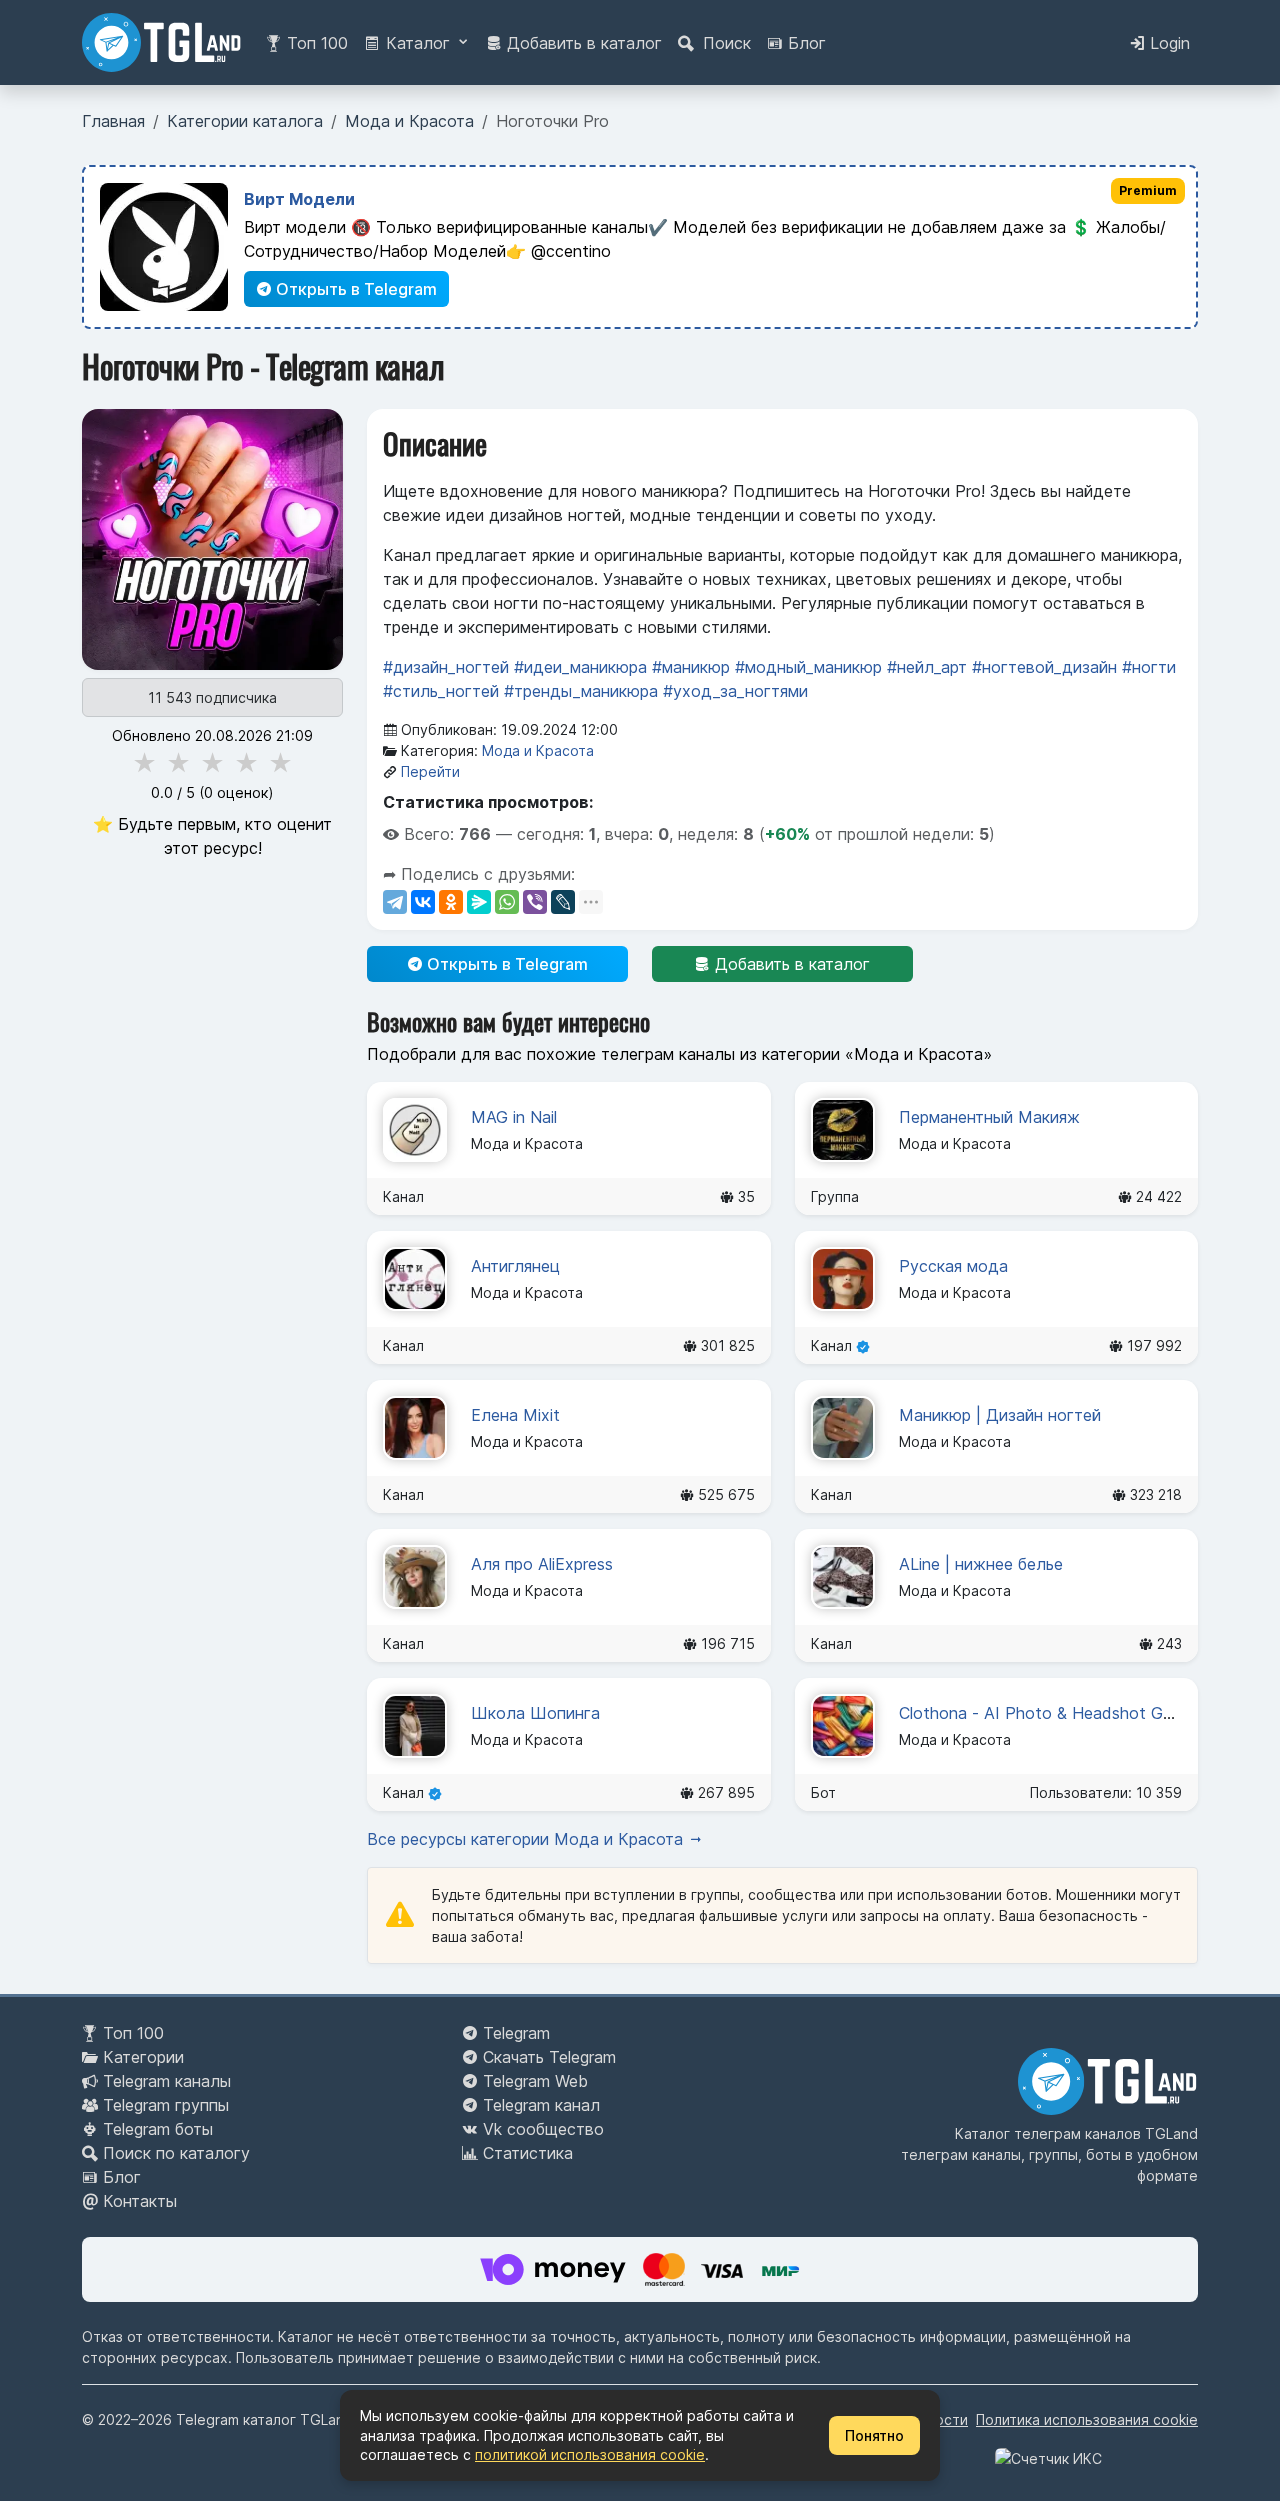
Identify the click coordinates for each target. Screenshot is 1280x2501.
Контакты (140, 2201)
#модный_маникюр (808, 667)
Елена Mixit (515, 1415)
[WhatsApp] (507, 902)
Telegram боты (158, 2129)
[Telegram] (395, 902)
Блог (804, 43)
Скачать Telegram (549, 2057)
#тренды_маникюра (581, 691)
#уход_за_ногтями (735, 691)
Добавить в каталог (582, 43)
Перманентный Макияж (989, 1117)
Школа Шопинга (535, 1713)
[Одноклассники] (451, 902)
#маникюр (691, 667)
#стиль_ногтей (441, 691)
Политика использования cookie (1087, 2419)
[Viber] (535, 902)
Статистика (528, 2153)
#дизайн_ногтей (446, 667)
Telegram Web (535, 2081)
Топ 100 (315, 43)
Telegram (516, 2033)
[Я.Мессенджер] (479, 902)
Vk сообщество (543, 2129)
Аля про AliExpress (542, 1564)
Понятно (874, 2435)
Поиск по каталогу (176, 2153)
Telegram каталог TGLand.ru (273, 2419)
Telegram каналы (167, 2081)
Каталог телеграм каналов (1048, 2133)
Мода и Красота (538, 750)
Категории (143, 2057)
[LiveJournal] (563, 902)
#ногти (1149, 667)
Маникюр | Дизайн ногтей (1000, 1415)
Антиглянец (515, 1266)
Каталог (418, 43)
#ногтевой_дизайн (1044, 667)
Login (1167, 43)
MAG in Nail (514, 1117)
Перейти (430, 771)
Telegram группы (166, 2105)
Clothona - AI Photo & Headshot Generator (1062, 1713)
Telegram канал (541, 2105)
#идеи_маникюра (580, 667)
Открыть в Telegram (354, 289)
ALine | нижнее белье (981, 1564)
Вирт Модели (299, 199)
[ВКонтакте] (423, 902)
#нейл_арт (927, 667)
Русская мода (953, 1266)
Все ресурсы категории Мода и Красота (527, 1839)
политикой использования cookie (590, 2454)
